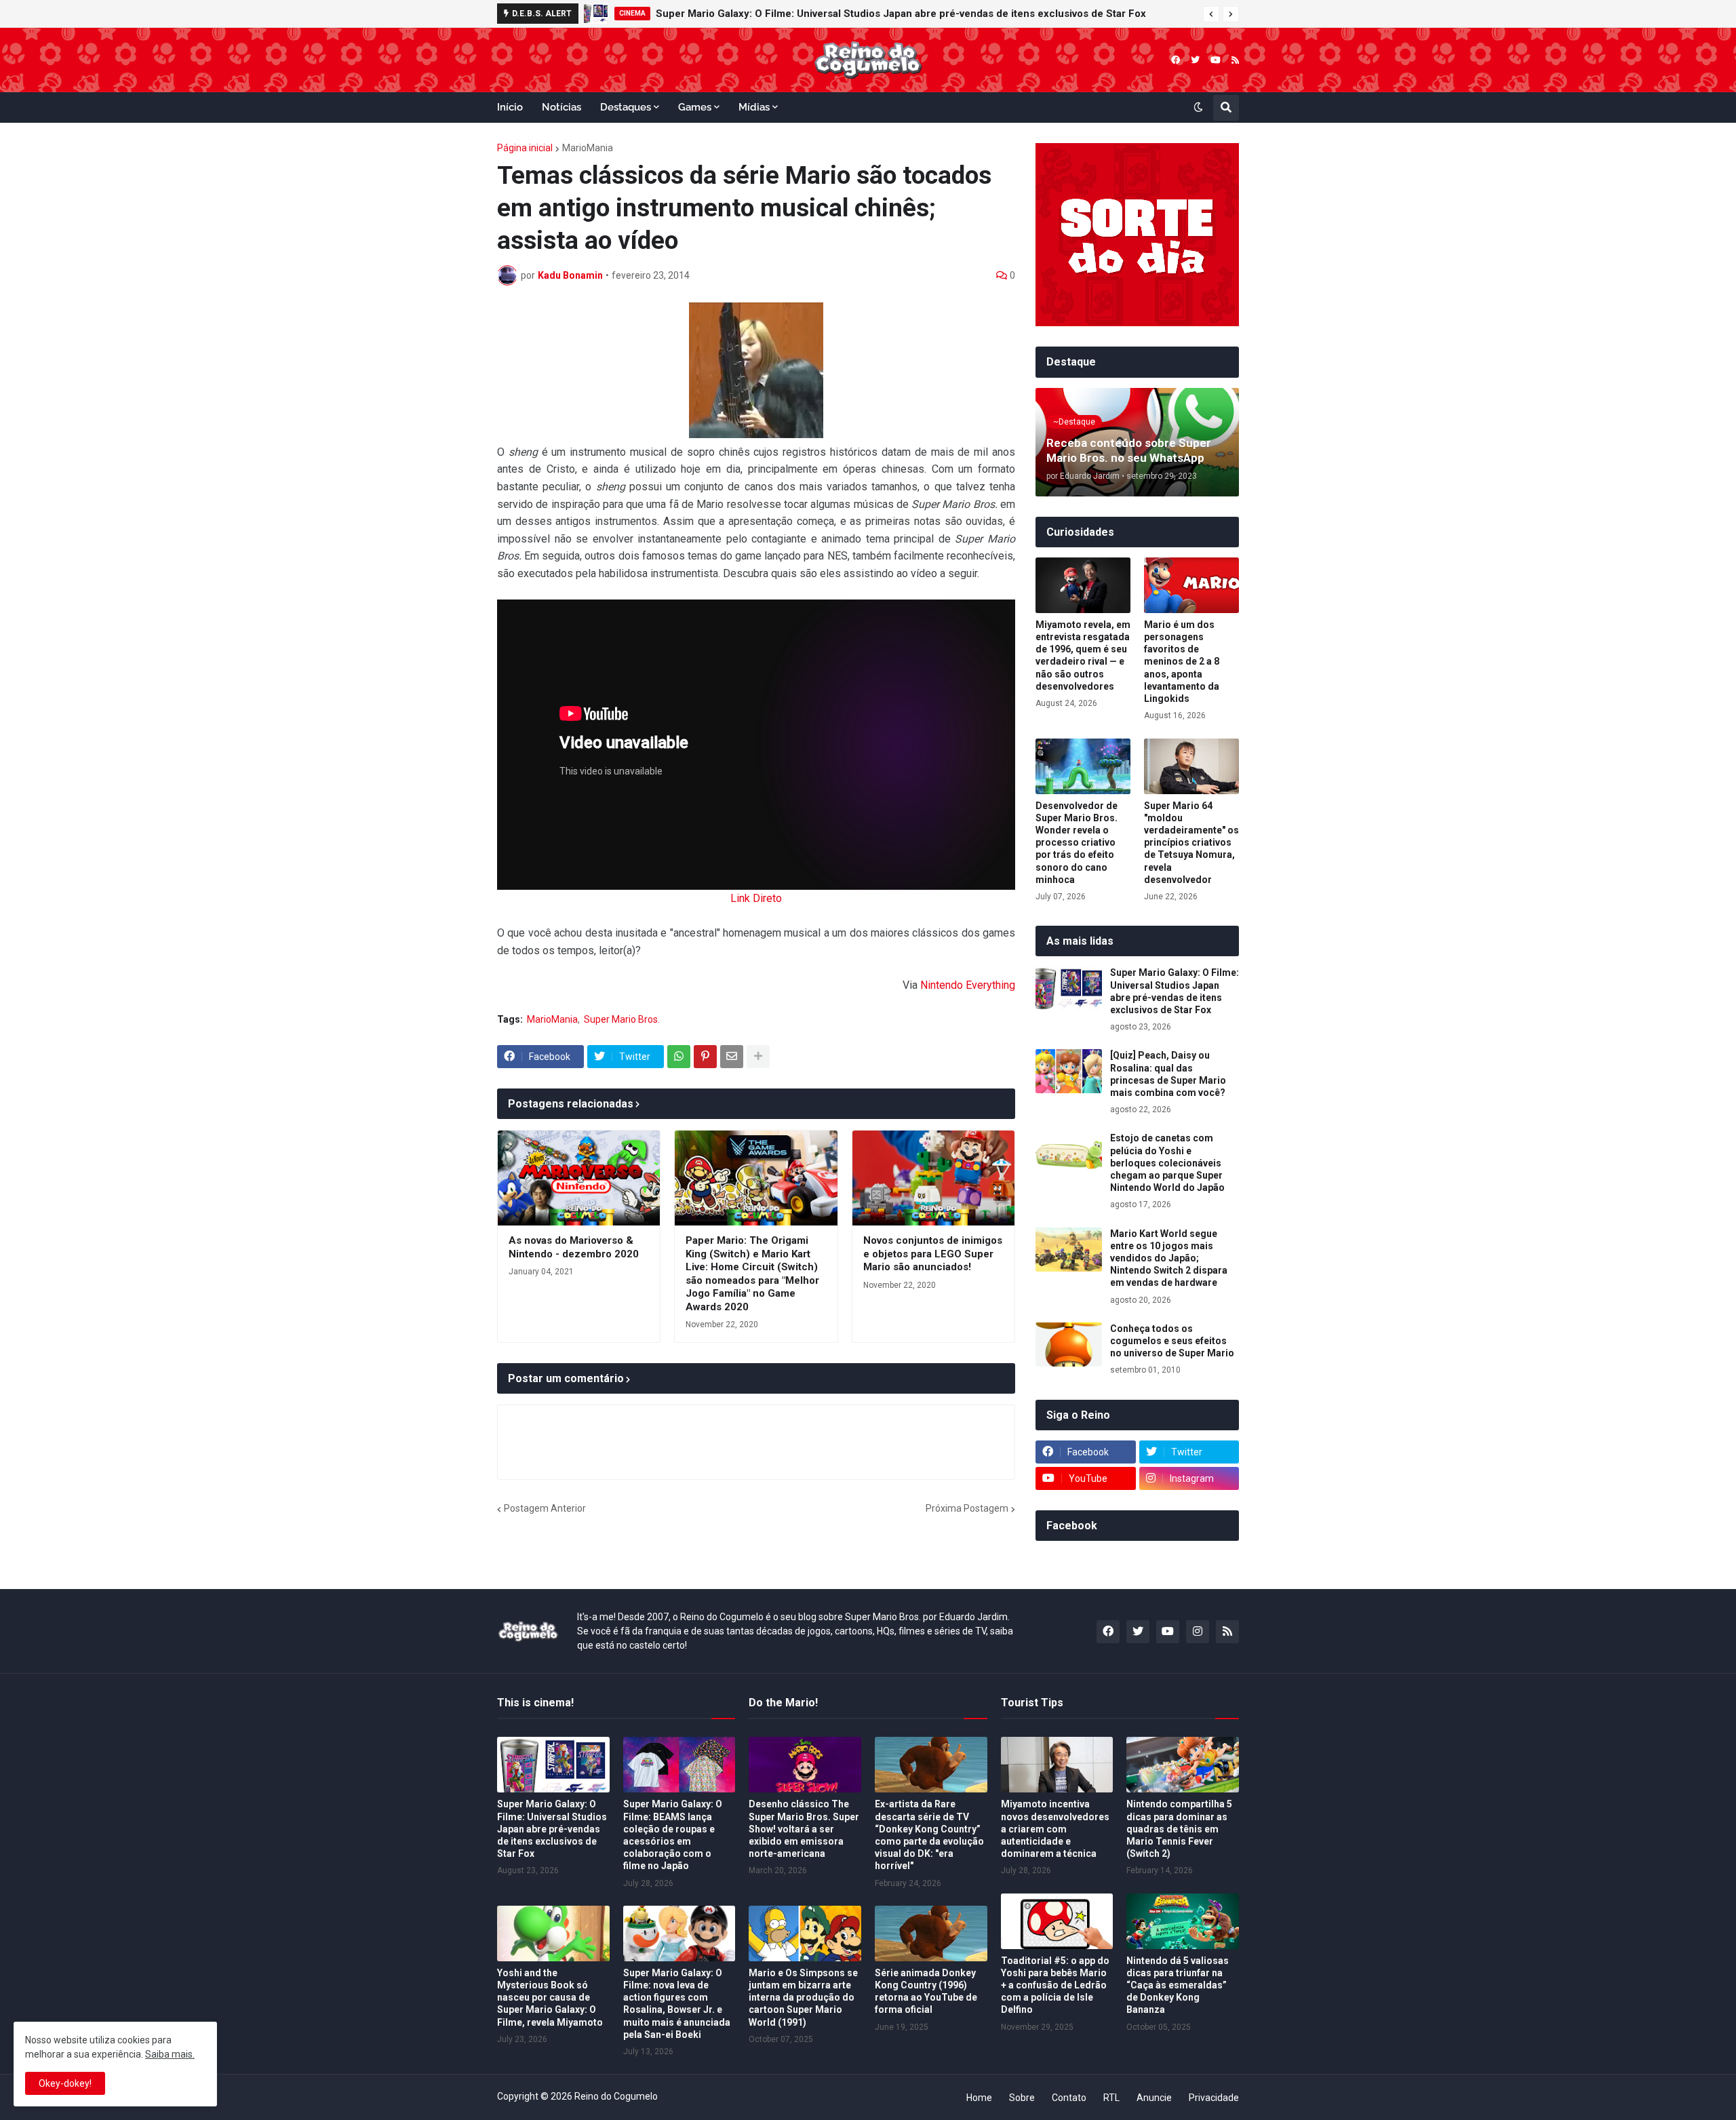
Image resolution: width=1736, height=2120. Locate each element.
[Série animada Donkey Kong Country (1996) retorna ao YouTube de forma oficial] (931, 1933)
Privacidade (1214, 2098)
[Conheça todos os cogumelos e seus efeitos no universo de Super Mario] (1069, 1344)
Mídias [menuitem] (754, 107)
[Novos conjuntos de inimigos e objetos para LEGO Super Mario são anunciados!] (933, 1178)
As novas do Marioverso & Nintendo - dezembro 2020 (574, 1247)
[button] (1211, 14)
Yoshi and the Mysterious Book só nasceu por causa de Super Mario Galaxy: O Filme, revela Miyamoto (550, 1998)
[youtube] (1216, 60)
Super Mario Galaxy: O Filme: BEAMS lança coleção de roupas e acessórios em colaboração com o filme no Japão (673, 1835)
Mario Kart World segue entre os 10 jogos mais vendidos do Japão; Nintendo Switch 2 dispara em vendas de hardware (922, 14)
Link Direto (756, 898)
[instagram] (1198, 1632)
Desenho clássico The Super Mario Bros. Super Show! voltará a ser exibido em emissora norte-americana (804, 1829)
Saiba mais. (170, 2054)
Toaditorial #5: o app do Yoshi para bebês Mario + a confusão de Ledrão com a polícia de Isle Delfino (1055, 1985)
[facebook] (1176, 60)
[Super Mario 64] (1191, 766)
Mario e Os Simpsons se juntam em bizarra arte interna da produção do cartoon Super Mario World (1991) (803, 1998)
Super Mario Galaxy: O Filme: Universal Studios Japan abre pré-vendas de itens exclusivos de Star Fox (1175, 991)
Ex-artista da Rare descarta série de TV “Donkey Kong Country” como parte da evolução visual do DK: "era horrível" (929, 1835)
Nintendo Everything (968, 985)
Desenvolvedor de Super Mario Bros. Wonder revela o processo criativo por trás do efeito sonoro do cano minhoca (1077, 843)
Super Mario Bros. (622, 1019)
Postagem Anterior (545, 1508)
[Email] (732, 1057)
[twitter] (1195, 60)
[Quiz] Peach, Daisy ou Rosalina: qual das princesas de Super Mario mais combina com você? (1168, 1074)
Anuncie (1154, 2098)
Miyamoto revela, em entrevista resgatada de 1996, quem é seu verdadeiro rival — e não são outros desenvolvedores (1083, 655)
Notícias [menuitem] (561, 107)
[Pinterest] (705, 1057)
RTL (1111, 2098)
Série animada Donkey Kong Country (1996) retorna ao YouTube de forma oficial (926, 1991)
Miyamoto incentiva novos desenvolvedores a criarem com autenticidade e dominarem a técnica (1055, 1829)
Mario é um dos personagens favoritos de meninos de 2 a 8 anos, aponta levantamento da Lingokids (1182, 662)
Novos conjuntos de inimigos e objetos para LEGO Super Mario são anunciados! (933, 1254)
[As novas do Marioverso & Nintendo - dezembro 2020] (579, 1178)
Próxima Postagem (967, 1508)
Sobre (1022, 2098)
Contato (1069, 2098)
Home (979, 2098)
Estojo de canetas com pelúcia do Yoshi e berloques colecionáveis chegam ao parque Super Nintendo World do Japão (1167, 1163)
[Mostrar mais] (758, 1057)
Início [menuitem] (510, 107)
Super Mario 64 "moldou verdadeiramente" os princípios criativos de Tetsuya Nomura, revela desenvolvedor (1191, 843)
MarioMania (588, 148)
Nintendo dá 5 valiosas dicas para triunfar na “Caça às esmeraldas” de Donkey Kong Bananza (1178, 1985)
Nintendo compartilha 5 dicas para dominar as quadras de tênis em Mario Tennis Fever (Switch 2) (1179, 1829)
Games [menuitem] (695, 107)
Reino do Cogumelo (616, 2096)
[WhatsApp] (679, 1057)
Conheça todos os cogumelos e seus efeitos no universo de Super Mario (1172, 1341)
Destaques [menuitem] (626, 107)
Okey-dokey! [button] (65, 2083)
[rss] (1235, 60)
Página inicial (525, 148)
